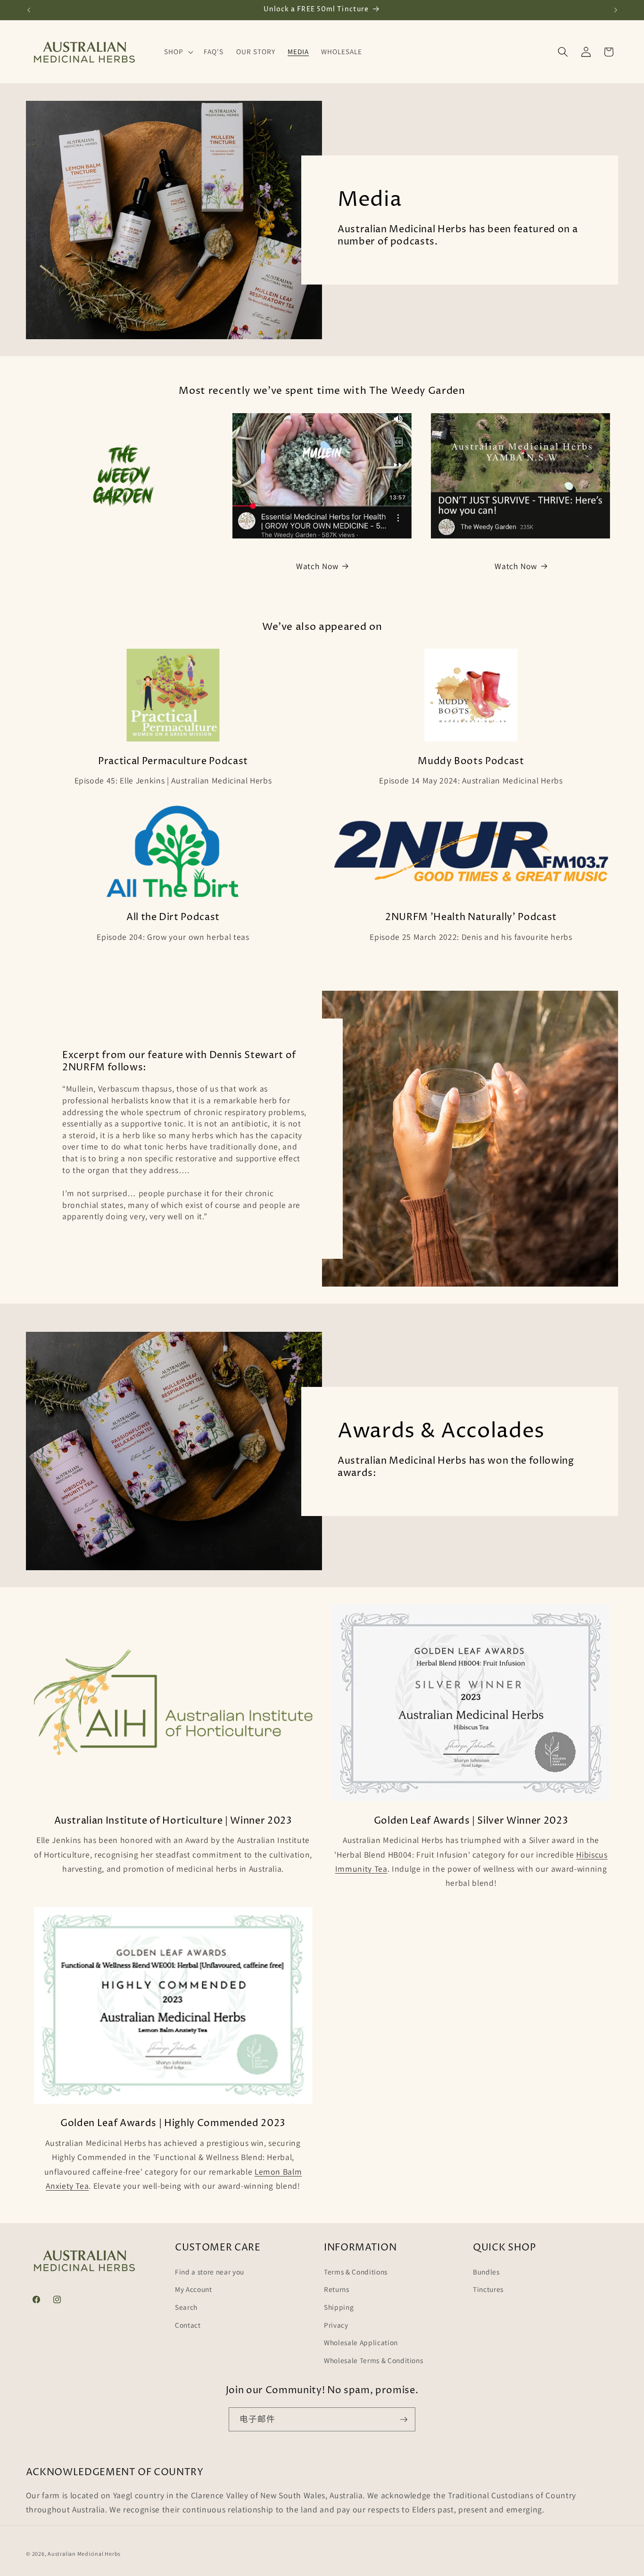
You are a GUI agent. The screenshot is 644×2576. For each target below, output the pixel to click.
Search (186, 2307)
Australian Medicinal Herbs (84, 2554)
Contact (188, 2325)
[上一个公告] (29, 10)
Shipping (339, 2307)
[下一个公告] (616, 10)
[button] (178, 52)
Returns (337, 2289)
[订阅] (404, 2420)
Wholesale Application (361, 2342)
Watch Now (317, 566)
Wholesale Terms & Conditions (373, 2360)
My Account (194, 2289)
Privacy (336, 2325)
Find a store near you (210, 2272)
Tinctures (488, 2289)
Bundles (486, 2272)
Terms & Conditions (356, 2272)
